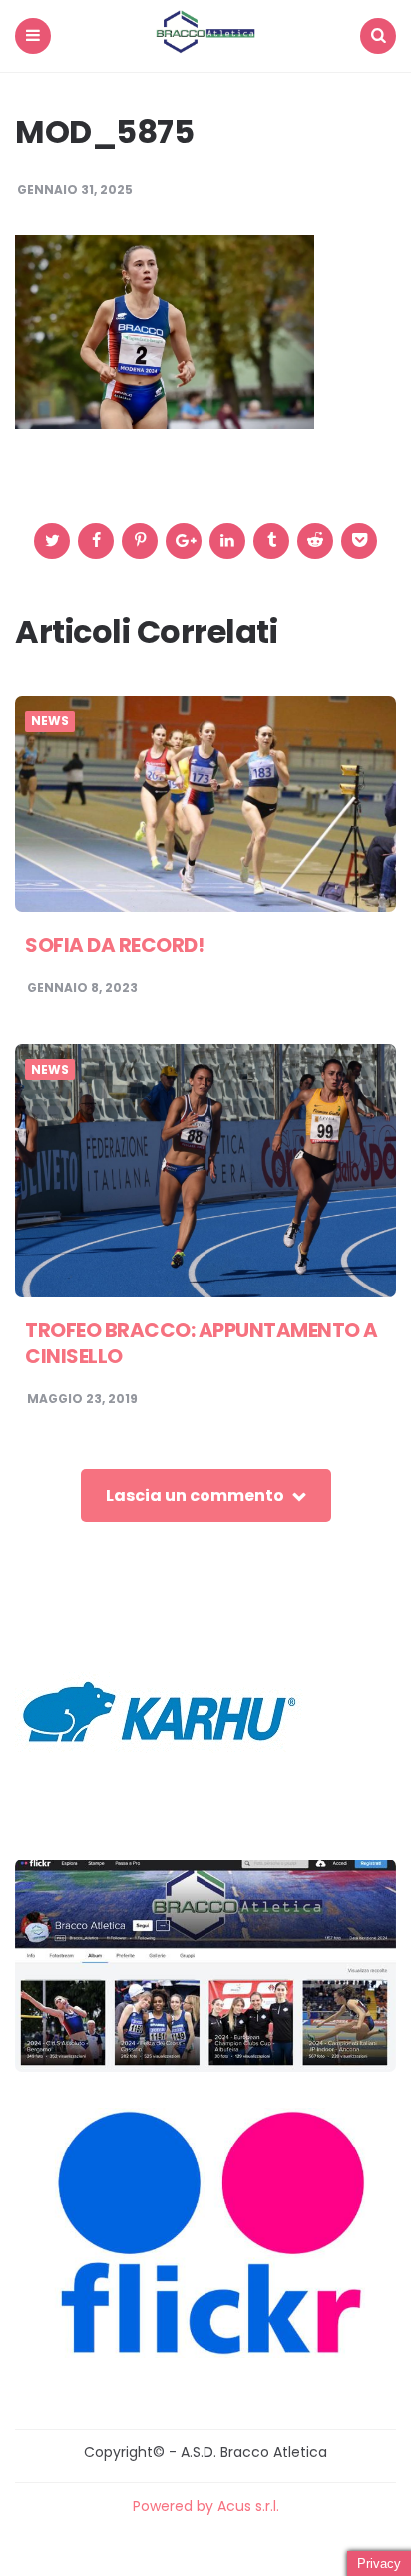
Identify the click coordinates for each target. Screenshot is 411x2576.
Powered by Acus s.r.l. (206, 2506)
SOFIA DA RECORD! (114, 945)
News (50, 721)
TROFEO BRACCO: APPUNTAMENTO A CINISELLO (202, 1343)
